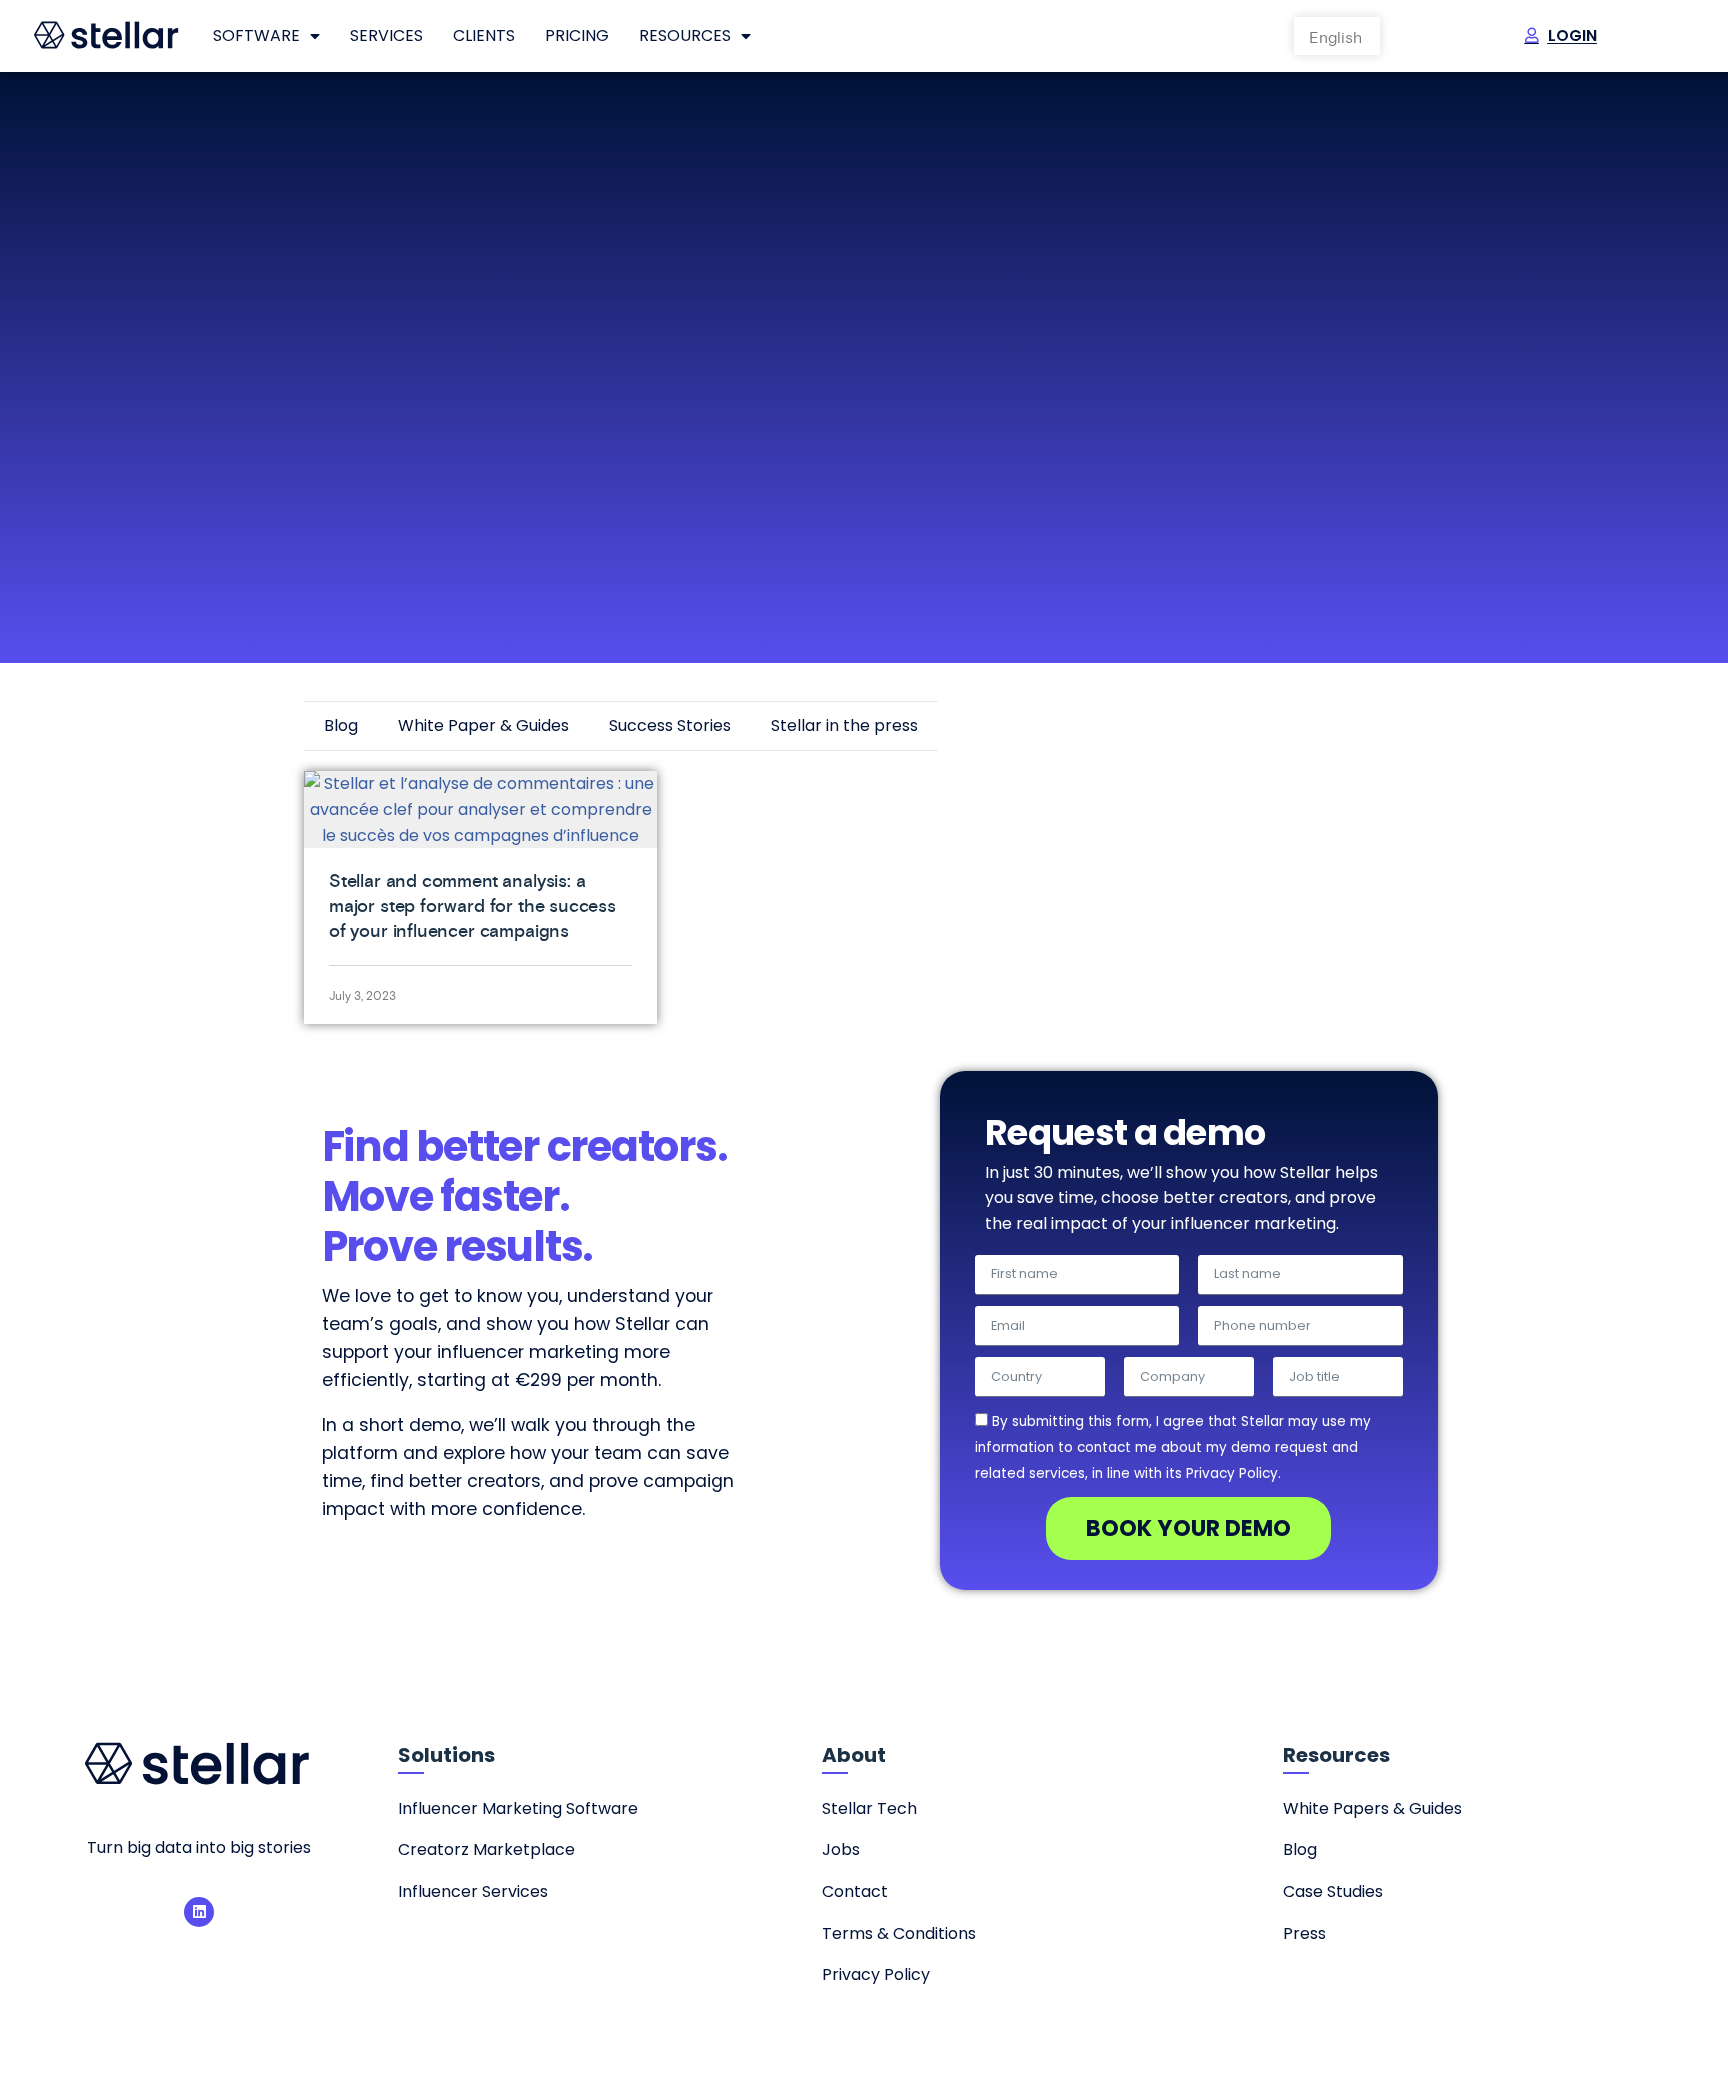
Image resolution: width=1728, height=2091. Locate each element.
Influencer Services (473, 1891)
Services (386, 35)
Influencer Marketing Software (518, 1808)
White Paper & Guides (483, 725)
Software (256, 35)
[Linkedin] (199, 1912)
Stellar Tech (869, 1808)
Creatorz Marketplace (486, 1849)
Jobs (841, 1849)
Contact (855, 1891)
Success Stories (670, 725)
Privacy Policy (876, 1974)
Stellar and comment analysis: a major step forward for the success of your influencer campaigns (472, 905)
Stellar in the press (844, 725)
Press (1304, 1933)
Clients (484, 35)
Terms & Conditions (899, 1933)
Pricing (577, 35)
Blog (341, 725)
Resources (685, 35)
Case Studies (1333, 1891)
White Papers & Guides (1372, 1808)
